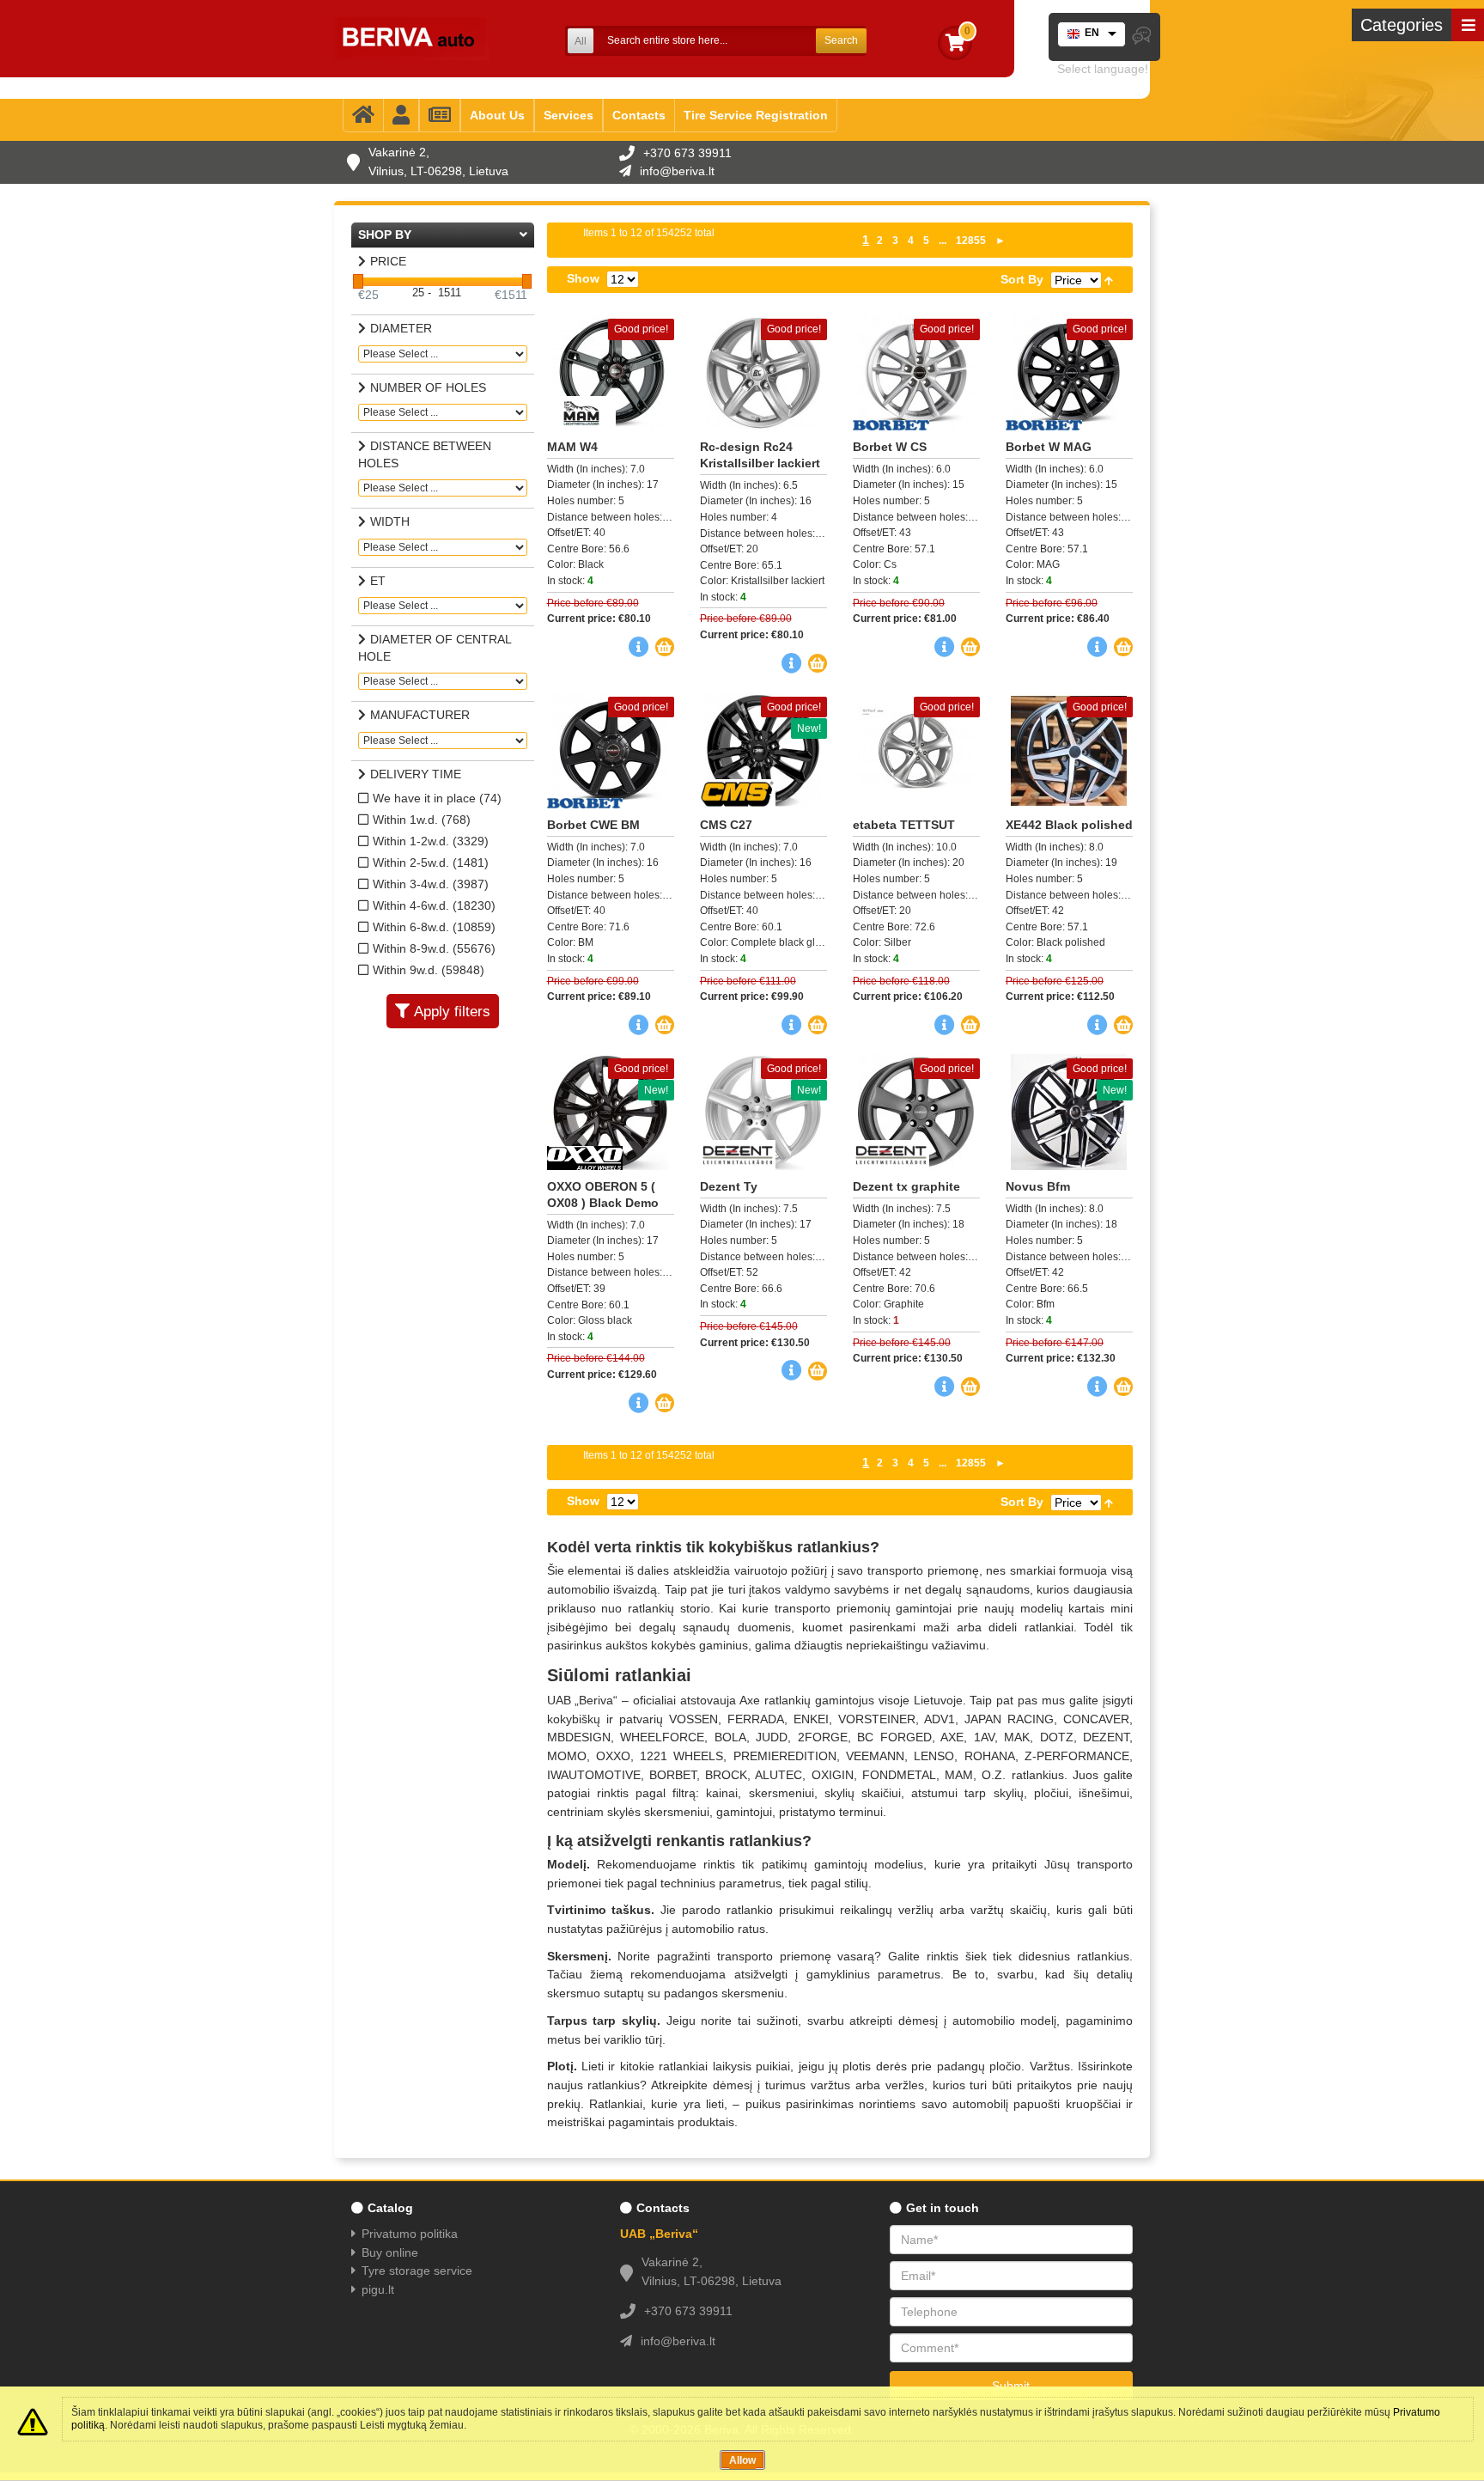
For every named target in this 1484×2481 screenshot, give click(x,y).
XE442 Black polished (1069, 825)
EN (1092, 33)
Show (583, 278)
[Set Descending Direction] (1109, 279)
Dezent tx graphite (906, 1186)
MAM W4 (572, 447)
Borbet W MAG (1049, 447)
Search (841, 40)
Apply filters (452, 1012)
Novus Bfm (1038, 1186)
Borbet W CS (890, 447)
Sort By (1022, 279)
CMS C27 (726, 825)
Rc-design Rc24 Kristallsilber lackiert (760, 455)
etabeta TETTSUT (904, 825)
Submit (1011, 2386)
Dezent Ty (729, 1186)
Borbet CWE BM (593, 825)
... (943, 241)
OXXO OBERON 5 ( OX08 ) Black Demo (603, 1195)
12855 (971, 241)
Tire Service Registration (756, 115)
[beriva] (411, 39)
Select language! (1103, 69)
